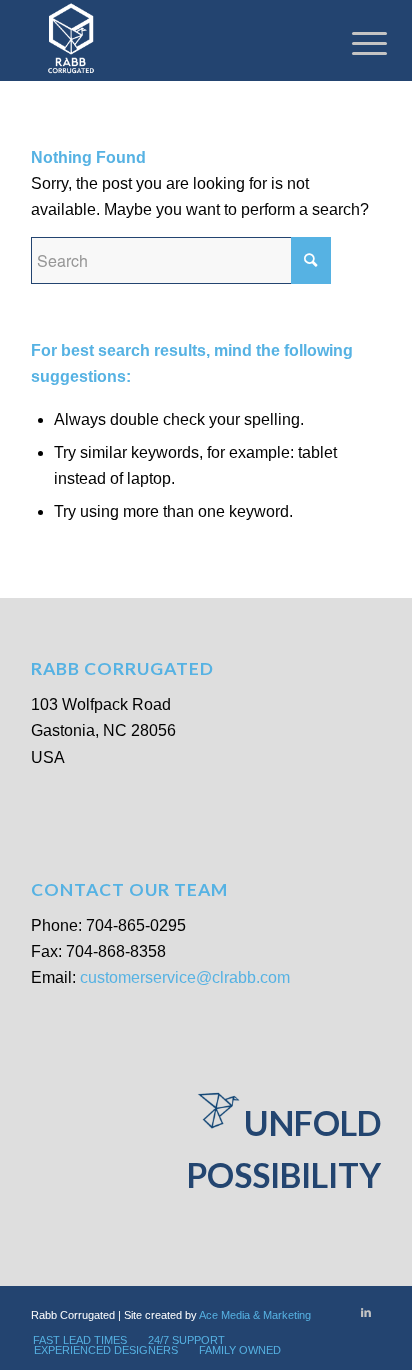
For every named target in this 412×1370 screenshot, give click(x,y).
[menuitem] (80, 1340)
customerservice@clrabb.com (185, 977)
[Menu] (354, 42)
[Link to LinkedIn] (366, 1312)
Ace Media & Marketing (255, 1315)
